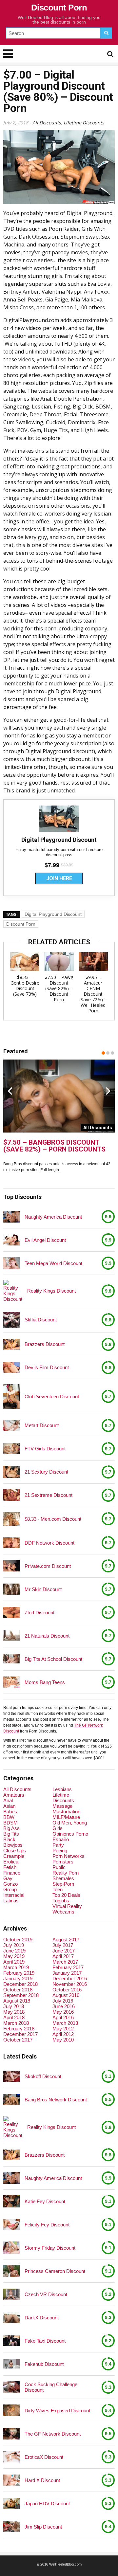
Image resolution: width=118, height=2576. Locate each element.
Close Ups (15, 1850)
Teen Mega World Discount (53, 1263)
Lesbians (62, 1789)
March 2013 (65, 2023)
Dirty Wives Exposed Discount (57, 2411)
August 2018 (17, 2001)
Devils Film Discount (47, 1367)
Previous (10, 1091)
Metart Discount (42, 1425)
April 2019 (14, 1962)
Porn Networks (69, 1856)
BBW (9, 1817)
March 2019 (16, 1967)
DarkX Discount (42, 2318)
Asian (9, 1806)
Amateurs (14, 1795)
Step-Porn (63, 1884)
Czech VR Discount (46, 2294)
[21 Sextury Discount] (11, 1472)
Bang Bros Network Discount (56, 2100)
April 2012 (63, 2034)
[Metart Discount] (11, 1425)
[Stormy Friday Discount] (11, 2248)
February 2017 (68, 1967)
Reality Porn (66, 1873)
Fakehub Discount (44, 2364)
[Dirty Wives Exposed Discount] (11, 2411)
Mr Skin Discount (43, 1589)
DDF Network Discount (49, 1543)
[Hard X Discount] (11, 2480)
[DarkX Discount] (11, 2318)
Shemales (63, 1878)
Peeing (60, 1850)
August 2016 (66, 1995)
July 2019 (14, 1945)
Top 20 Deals (66, 1895)
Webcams (63, 1912)
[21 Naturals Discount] (11, 1636)
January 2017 (67, 1973)
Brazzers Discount (45, 1344)
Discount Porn (59, 8)
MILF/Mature (66, 1817)
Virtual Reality (67, 1906)
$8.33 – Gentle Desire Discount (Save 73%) (25, 986)
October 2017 (18, 2040)
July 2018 (14, 2006)
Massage (62, 1806)
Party (58, 1845)
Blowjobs (13, 1845)
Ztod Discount (39, 1613)
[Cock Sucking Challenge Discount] (11, 2387)
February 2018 (19, 2029)
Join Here (59, 878)
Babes (10, 1812)
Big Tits (11, 1834)
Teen (58, 1889)
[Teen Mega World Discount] (11, 1263)
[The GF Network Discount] (11, 2434)
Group (10, 1889)
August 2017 (66, 1940)
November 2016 (70, 1984)
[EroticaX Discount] (11, 2457)
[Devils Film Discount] (11, 1367)
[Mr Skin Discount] (11, 1589)
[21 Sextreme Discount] (11, 1495)
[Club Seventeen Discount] (11, 1397)
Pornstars (63, 1862)
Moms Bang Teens (45, 1682)
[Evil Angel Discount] (11, 1240)
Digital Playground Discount (53, 914)
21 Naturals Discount (47, 1636)
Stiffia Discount (41, 1320)
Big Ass (11, 1828)
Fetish (10, 1867)
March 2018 (16, 2023)
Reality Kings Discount (51, 1291)
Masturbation (66, 1812)
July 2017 (63, 1945)
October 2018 (18, 1990)
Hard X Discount (42, 2480)
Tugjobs (61, 1901)
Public (59, 1867)
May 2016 (63, 2012)
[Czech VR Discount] (11, 2294)
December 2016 (70, 1978)
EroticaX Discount (44, 2457)
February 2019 (19, 1973)
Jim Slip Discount (43, 2527)
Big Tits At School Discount (53, 1659)
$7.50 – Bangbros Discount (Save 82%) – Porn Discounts (54, 1146)
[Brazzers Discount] (11, 1344)
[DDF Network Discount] (11, 1542)
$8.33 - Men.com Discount (53, 1519)
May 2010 (63, 2040)
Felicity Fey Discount (47, 2225)
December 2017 (20, 2034)
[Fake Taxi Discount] (11, 2341)
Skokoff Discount (43, 2076)
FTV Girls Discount (45, 1449)
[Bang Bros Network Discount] (11, 2099)
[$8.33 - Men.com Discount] (11, 1519)
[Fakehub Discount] (11, 2364)
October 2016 (67, 1990)
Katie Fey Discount (45, 2201)
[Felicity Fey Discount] (11, 2225)
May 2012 (63, 2029)
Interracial (14, 1895)
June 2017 (64, 1951)
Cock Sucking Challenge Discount (51, 2387)
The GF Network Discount (53, 2434)
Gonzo (10, 1884)
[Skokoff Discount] (11, 2076)
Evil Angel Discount (45, 1240)
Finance (12, 1873)
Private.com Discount (48, 1566)
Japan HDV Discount (47, 2503)
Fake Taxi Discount (45, 2341)
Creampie (14, 1856)
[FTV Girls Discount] (11, 1449)
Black (9, 1839)
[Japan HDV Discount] (11, 2503)
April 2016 (63, 2017)
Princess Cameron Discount (55, 2271)
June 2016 (64, 2006)
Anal (8, 1800)
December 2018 (20, 1984)
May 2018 (14, 2012)
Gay (8, 1878)
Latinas (11, 1901)
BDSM (10, 1823)
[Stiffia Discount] (11, 1320)
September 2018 (21, 1995)
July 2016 (63, 2001)
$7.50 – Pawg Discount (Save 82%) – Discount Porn (59, 988)
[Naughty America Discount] (11, 1217)
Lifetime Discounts (84, 123)
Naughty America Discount (53, 1217)
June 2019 (14, 1951)
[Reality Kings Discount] (13, 1291)
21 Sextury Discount (46, 1472)
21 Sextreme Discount (49, 1495)
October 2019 (18, 1940)
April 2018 (14, 2017)
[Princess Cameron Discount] (11, 2271)
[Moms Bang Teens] (11, 1682)
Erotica (11, 1862)
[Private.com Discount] (11, 1566)
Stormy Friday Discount (50, 2248)
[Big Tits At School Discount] (11, 1659)
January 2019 (18, 1978)
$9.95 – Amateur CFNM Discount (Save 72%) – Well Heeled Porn (93, 994)
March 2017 (65, 1962)
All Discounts (47, 123)
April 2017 (63, 1956)
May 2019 (14, 1956)
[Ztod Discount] (11, 1612)
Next (108, 1091)
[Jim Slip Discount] (11, 2527)
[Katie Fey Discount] (11, 2201)
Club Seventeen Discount (52, 1397)
